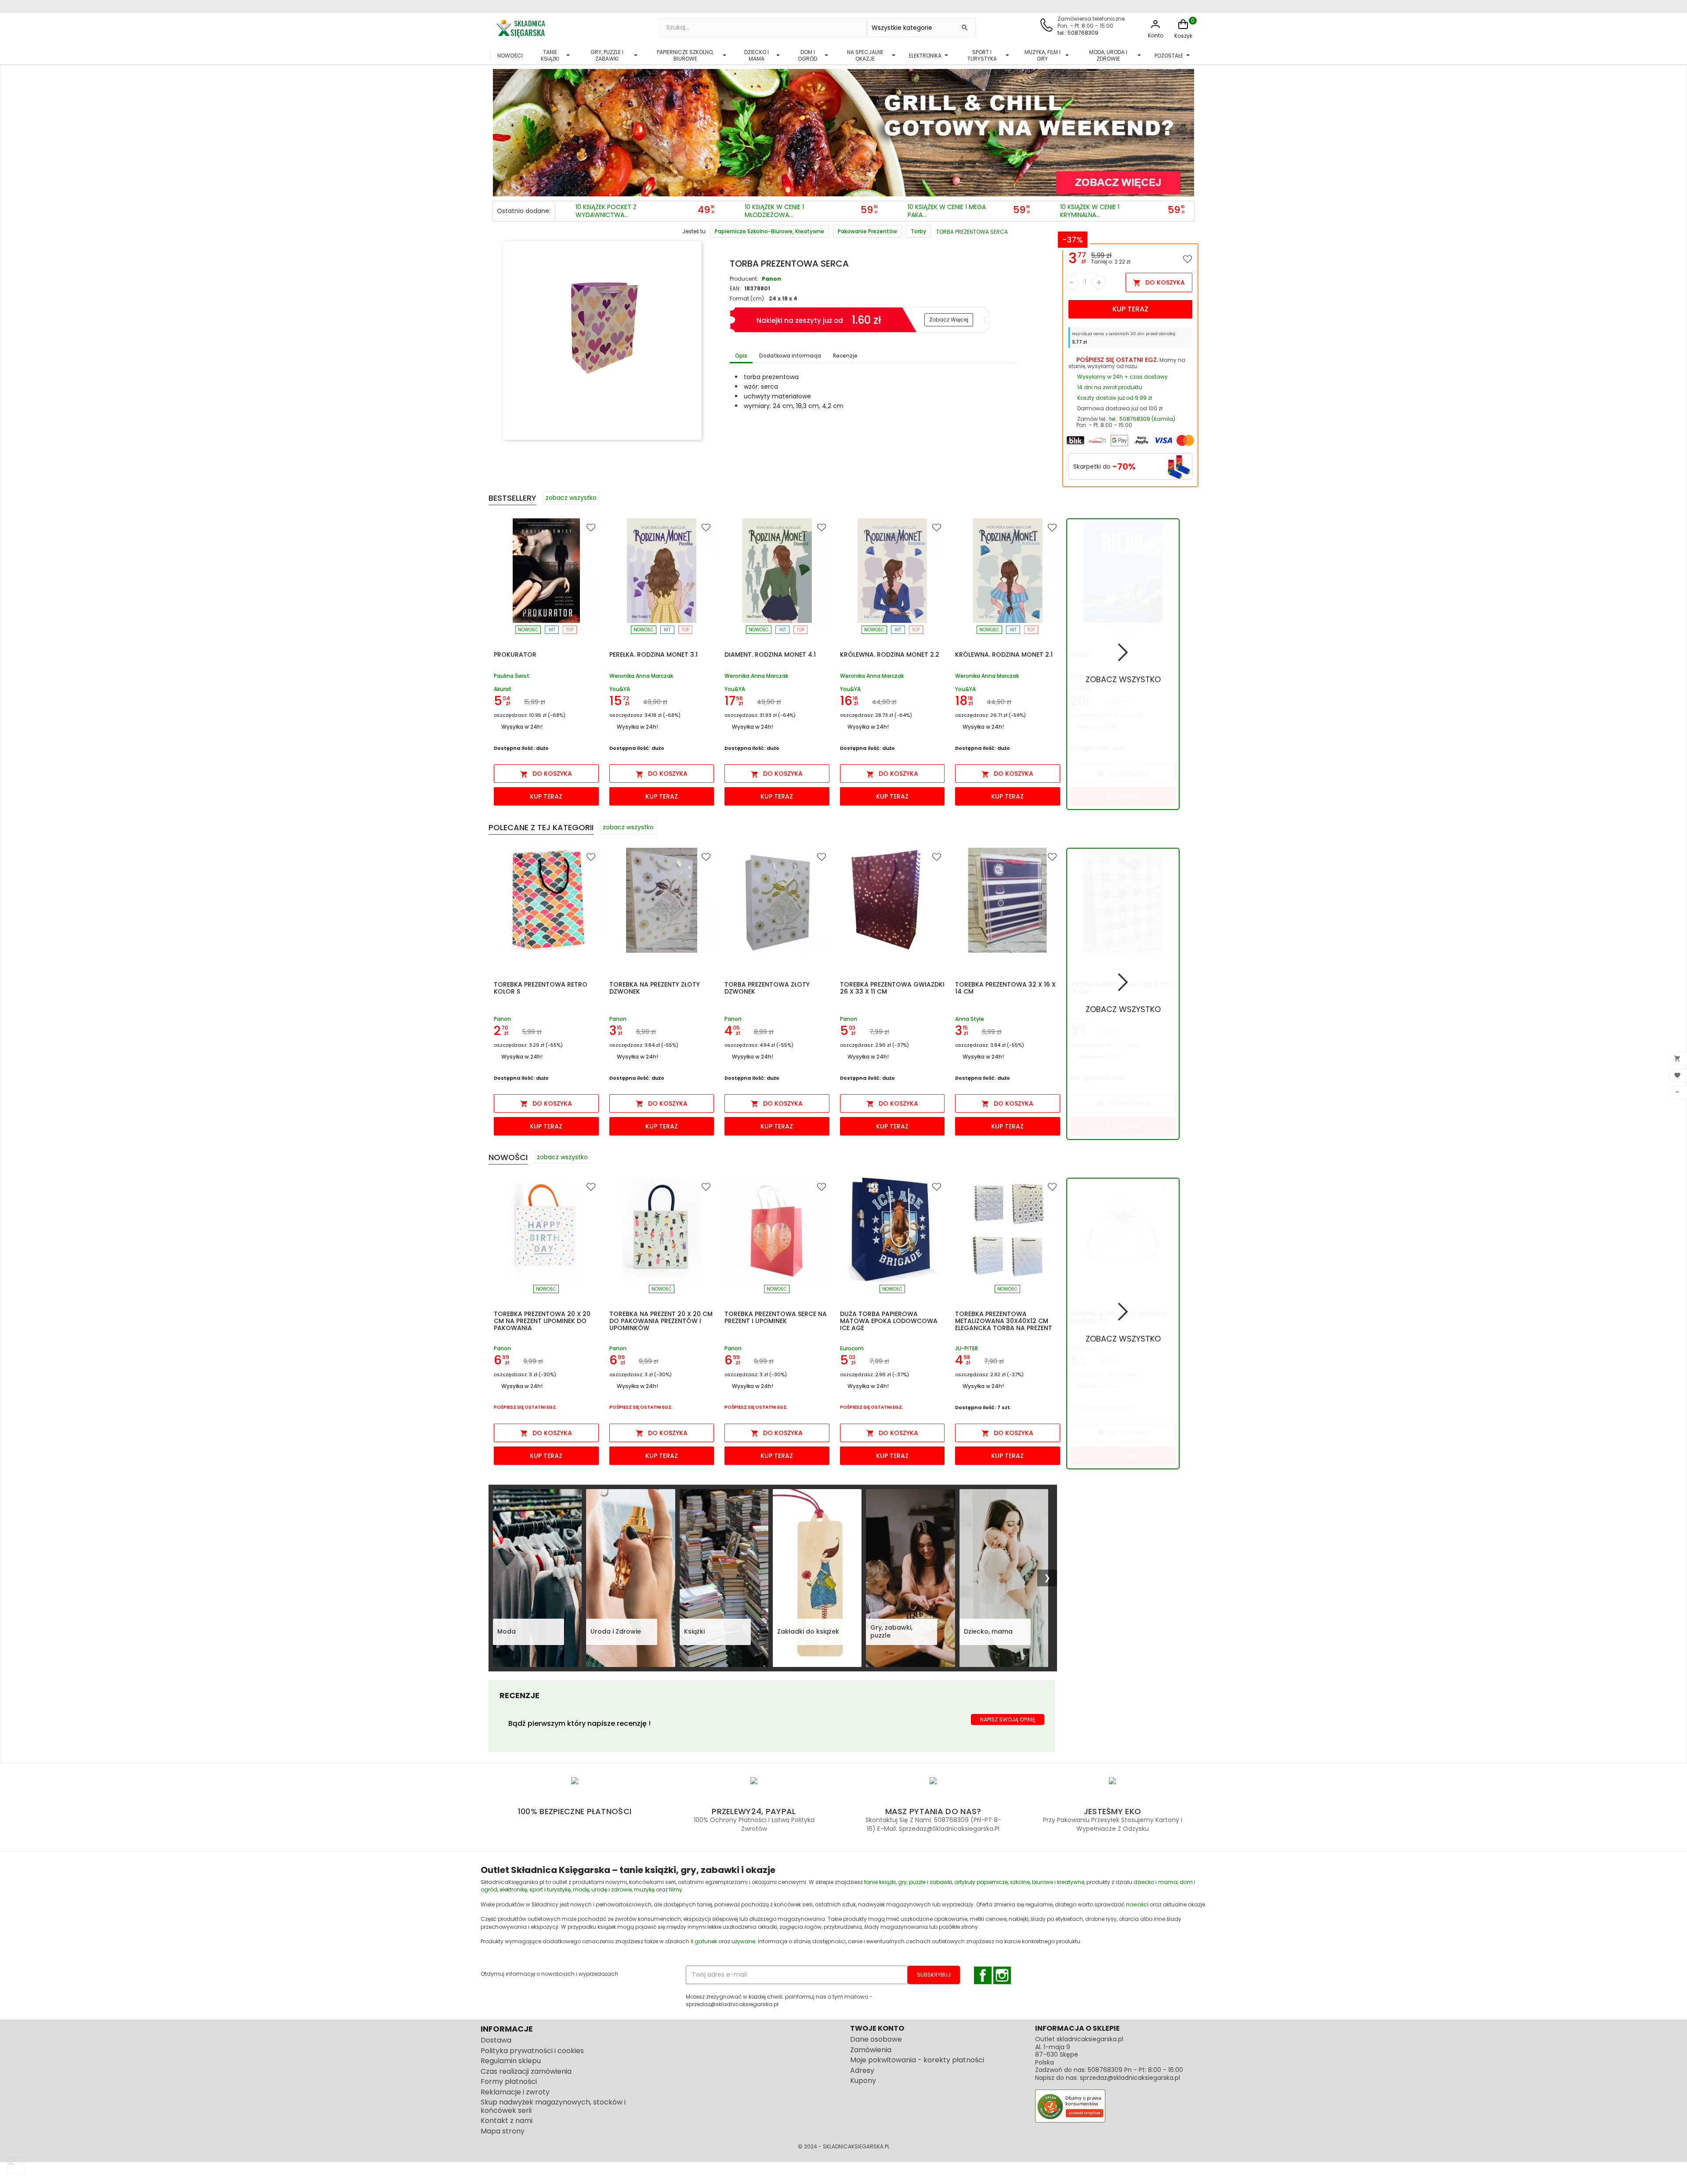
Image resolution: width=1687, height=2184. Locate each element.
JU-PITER (967, 1348)
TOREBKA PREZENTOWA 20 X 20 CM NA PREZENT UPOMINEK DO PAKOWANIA (542, 1321)
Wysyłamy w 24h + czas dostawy (1122, 377)
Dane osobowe (876, 2039)
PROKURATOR (515, 654)
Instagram (1002, 1975)
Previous (501, 130)
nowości (1137, 1904)
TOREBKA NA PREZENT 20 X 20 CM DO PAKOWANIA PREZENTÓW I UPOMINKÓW (661, 1321)
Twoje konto (877, 2028)
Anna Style (970, 1019)
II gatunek (704, 1941)
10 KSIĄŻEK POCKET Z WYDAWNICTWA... (606, 211)
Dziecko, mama (988, 1631)
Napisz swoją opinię (1008, 1719)
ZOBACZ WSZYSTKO (1123, 679)
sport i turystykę (550, 1889)
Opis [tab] (741, 356)
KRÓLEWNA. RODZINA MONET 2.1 (1004, 654)
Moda (507, 1631)
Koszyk (1183, 36)
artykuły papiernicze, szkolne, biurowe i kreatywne (1019, 1882)
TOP (570, 630)
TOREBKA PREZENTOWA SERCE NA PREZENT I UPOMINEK (776, 1317)
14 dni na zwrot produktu (1110, 387)
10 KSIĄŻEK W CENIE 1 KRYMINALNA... (1090, 211)
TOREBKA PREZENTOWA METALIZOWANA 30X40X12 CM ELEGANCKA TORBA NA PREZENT (1004, 1321)
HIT (552, 630)
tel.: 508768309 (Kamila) (1142, 419)
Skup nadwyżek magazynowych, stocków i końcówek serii (553, 2106)
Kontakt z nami (507, 2121)
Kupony (863, 2081)
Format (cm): (748, 298)
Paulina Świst (512, 676)
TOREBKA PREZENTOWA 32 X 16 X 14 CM (1005, 988)
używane (743, 1941)
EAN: (735, 288)
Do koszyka (1159, 282)
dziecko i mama (1155, 1882)
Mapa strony (503, 2131)
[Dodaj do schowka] (1187, 259)
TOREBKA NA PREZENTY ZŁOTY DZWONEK (655, 988)
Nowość (528, 630)
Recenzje (845, 356)
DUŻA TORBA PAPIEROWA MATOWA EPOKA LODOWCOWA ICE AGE (889, 1321)
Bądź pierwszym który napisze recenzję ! (579, 1723)
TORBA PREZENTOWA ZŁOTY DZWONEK (767, 988)
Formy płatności (509, 2081)
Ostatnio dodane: (524, 211)
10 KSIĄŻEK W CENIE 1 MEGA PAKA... (947, 211)
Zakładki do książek (808, 1631)
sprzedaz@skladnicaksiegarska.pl (1130, 2078)
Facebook (983, 1975)
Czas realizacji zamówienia (526, 2071)
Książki (694, 1631)
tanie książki (880, 1882)
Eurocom (852, 1348)
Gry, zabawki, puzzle (891, 1631)
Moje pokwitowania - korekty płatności (917, 2060)
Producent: (744, 279)
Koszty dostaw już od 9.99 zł (1115, 398)
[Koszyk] (1183, 29)
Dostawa (496, 2040)
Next (1186, 130)
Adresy (862, 2070)
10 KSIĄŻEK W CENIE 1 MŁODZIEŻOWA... (774, 211)
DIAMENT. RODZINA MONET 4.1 (770, 654)
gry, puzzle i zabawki (925, 1882)
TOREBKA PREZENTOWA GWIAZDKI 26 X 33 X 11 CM (892, 988)
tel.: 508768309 (1078, 33)
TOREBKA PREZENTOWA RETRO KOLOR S (541, 988)
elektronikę (513, 1889)
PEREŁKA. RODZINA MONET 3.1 (653, 654)
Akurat (503, 689)
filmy (676, 1889)
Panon (771, 279)
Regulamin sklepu (511, 2061)
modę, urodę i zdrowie (602, 1889)
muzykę (644, 1889)
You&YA (620, 689)
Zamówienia (871, 2050)
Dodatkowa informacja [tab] (790, 356)
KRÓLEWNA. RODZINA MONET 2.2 (890, 654)
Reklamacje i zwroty (515, 2092)
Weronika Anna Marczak (641, 676)
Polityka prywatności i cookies (532, 2051)
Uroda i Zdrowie (616, 1631)
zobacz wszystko (571, 498)
